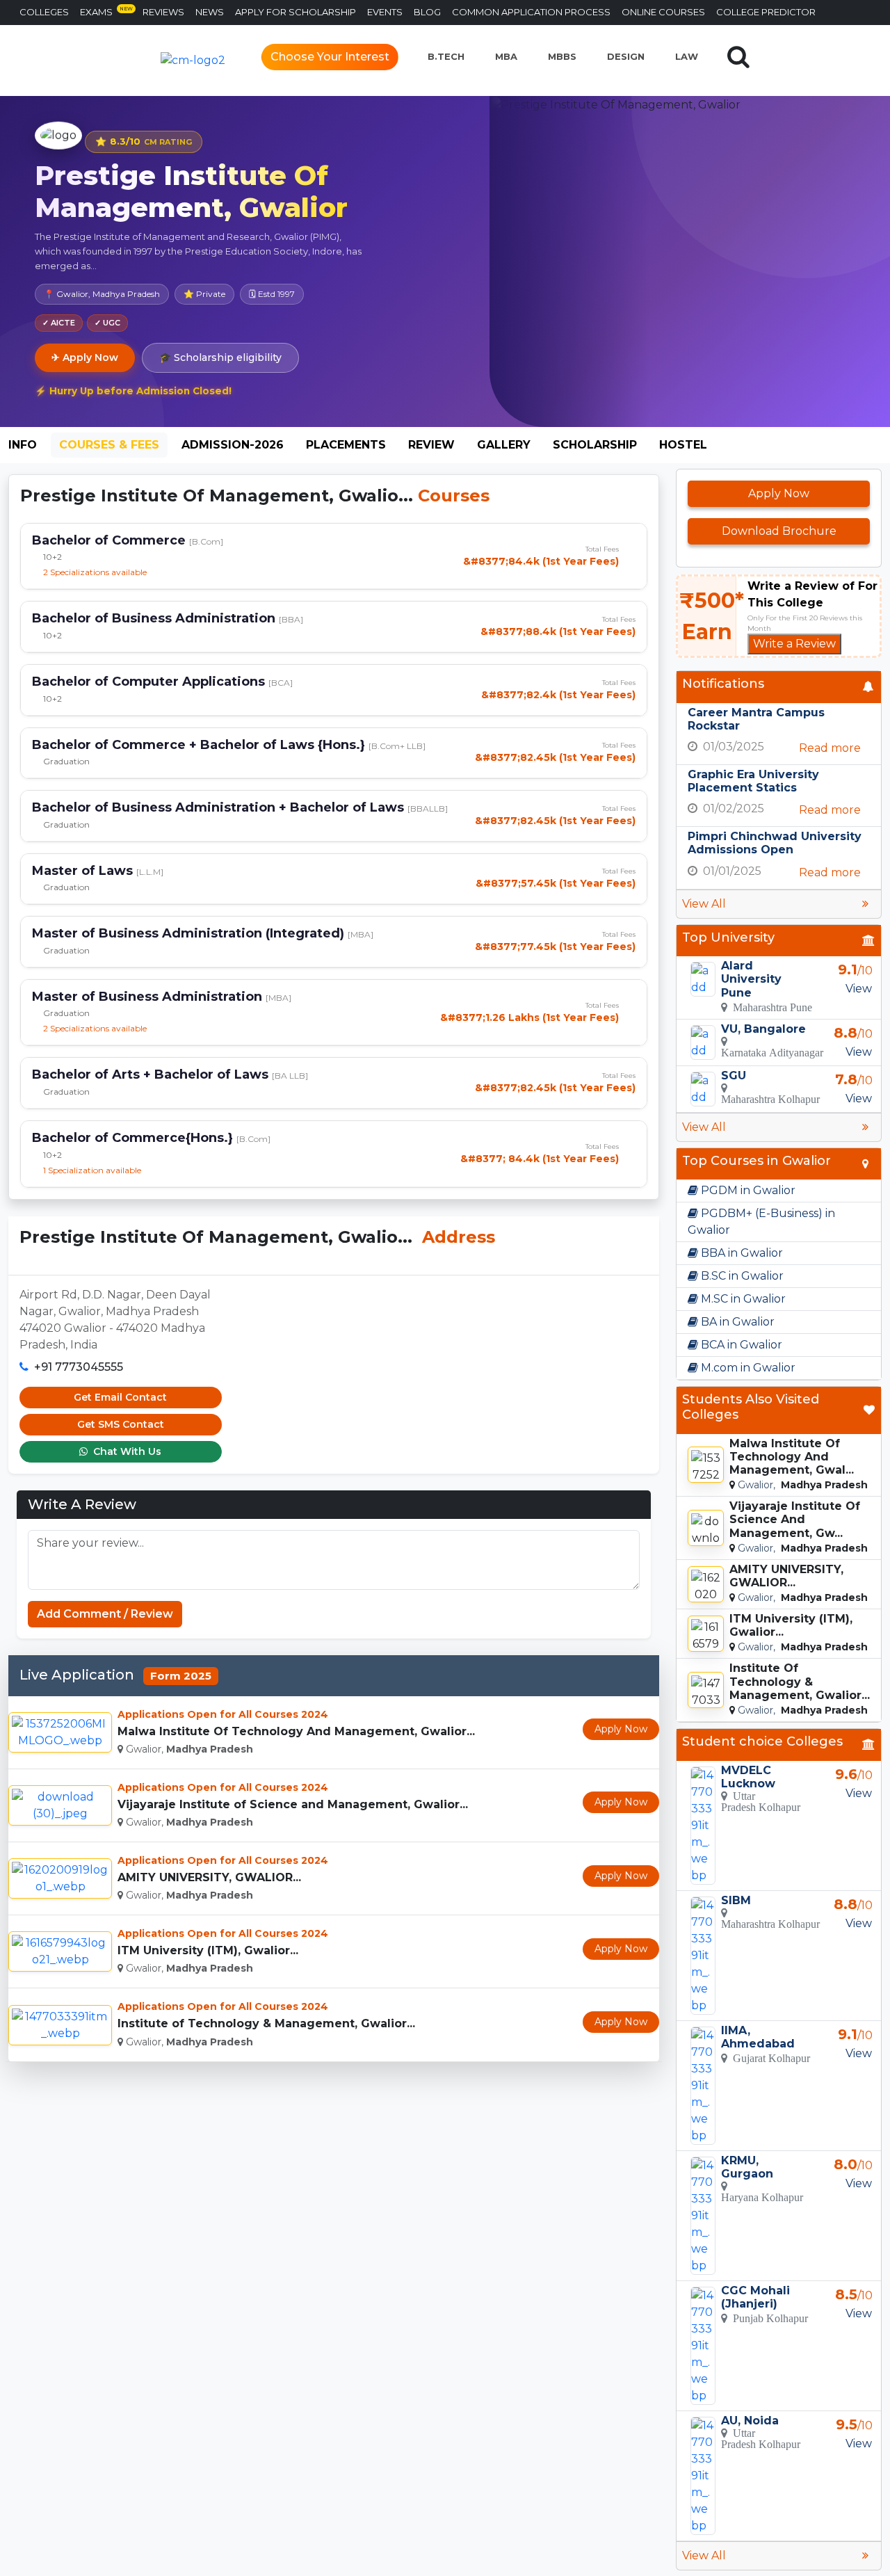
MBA (506, 56)
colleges (44, 12)
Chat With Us (126, 1451)
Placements (346, 445)
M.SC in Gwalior (742, 1299)
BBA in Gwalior (741, 1253)
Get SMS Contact (121, 1424)
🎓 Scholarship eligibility (220, 357)
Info (23, 445)
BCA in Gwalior (740, 1345)
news (210, 12)
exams (106, 11)
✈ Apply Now (85, 357)
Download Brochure (779, 531)
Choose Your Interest (330, 57)
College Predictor (766, 12)
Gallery (504, 445)
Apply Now (621, 1729)
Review (431, 445)
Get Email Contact (120, 1397)
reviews (163, 12)
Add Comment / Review (105, 1614)
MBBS (562, 56)
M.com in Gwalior (747, 1368)
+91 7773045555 (79, 1367)
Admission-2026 (233, 445)
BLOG (427, 12)
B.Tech (446, 56)
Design (626, 56)
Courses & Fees (109, 445)
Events (385, 12)
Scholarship (595, 445)
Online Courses (663, 12)
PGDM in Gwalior (747, 1190)
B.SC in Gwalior (741, 1276)
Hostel (683, 445)
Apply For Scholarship (296, 12)
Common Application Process (531, 12)
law (687, 56)
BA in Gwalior (736, 1322)
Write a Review (794, 644)
